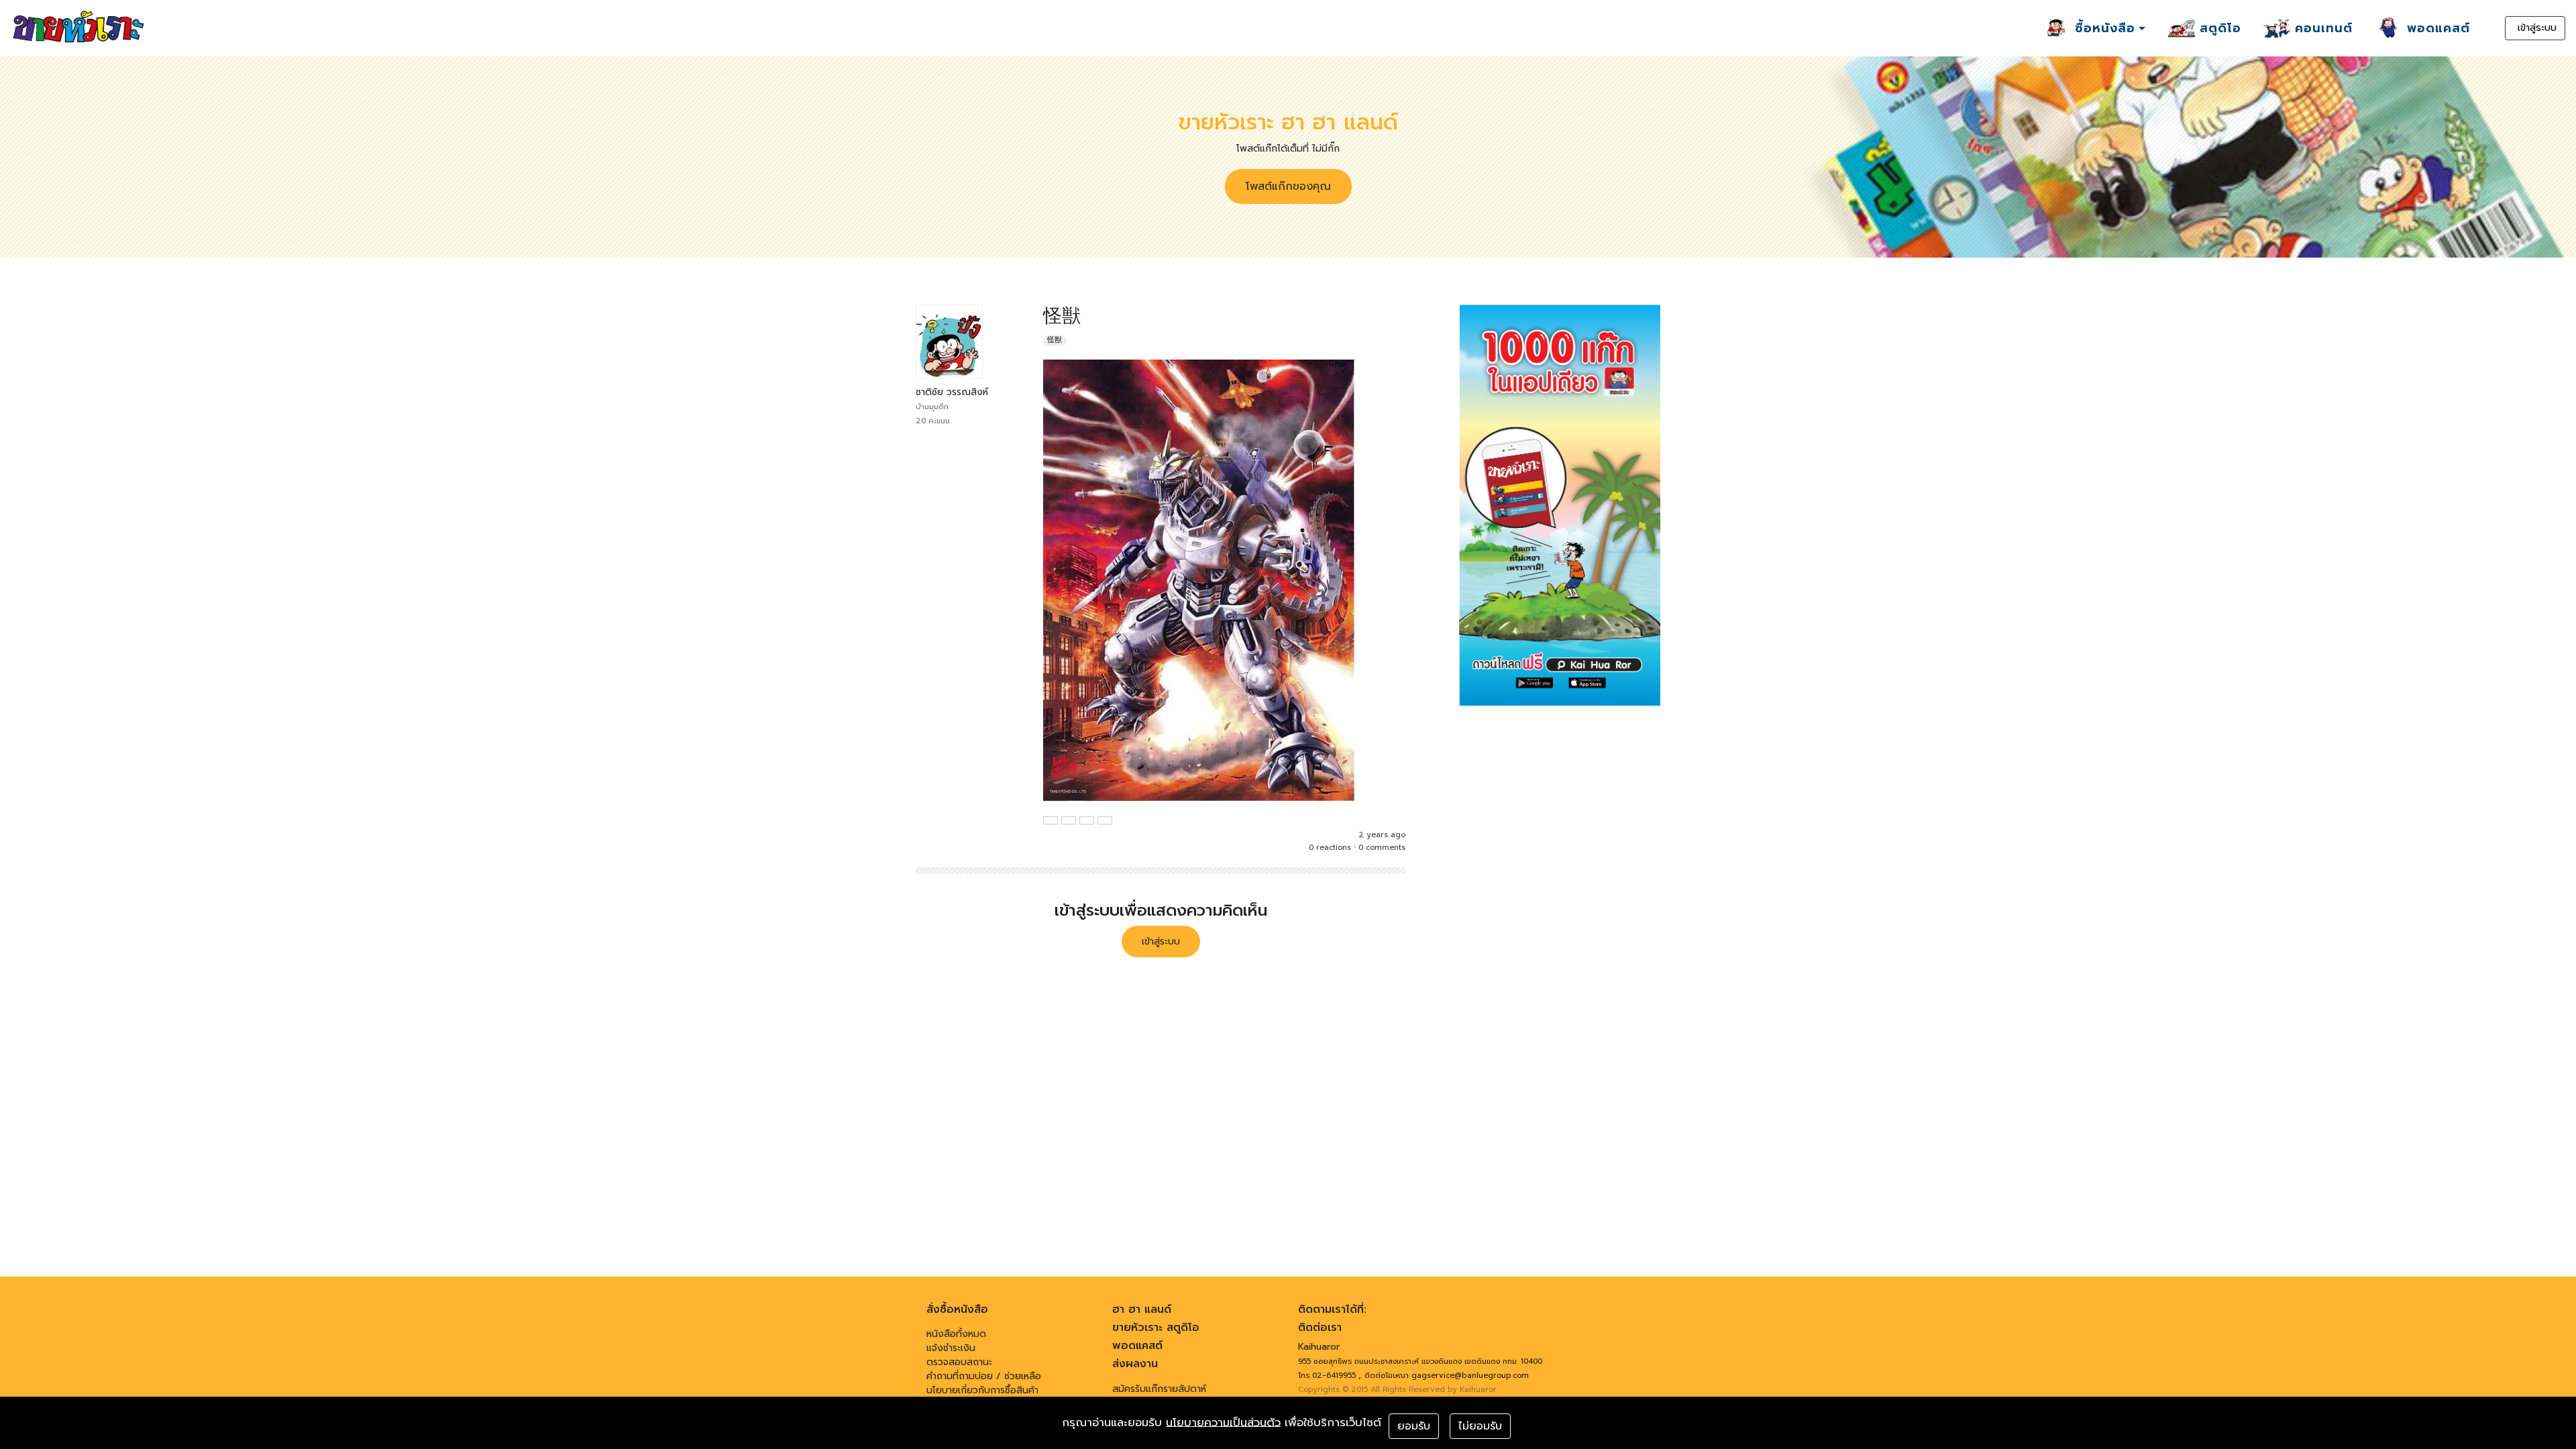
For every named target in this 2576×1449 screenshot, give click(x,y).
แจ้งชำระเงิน (951, 1348)
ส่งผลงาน (1135, 1364)
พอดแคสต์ (1137, 1346)
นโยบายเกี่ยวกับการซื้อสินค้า (982, 1390)
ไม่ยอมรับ (1480, 1426)
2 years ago (1382, 835)
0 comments (1382, 848)
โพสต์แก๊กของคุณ (1288, 186)
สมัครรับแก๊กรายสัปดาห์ (1159, 1389)
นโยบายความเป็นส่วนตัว (1223, 1423)
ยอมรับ (1414, 1426)
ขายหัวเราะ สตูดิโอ (1156, 1328)
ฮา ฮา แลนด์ (1142, 1309)
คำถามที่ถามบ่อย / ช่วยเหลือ (984, 1376)
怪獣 (1055, 340)
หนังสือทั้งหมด (956, 1334)
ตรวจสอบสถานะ (959, 1362)
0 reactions (1330, 848)
